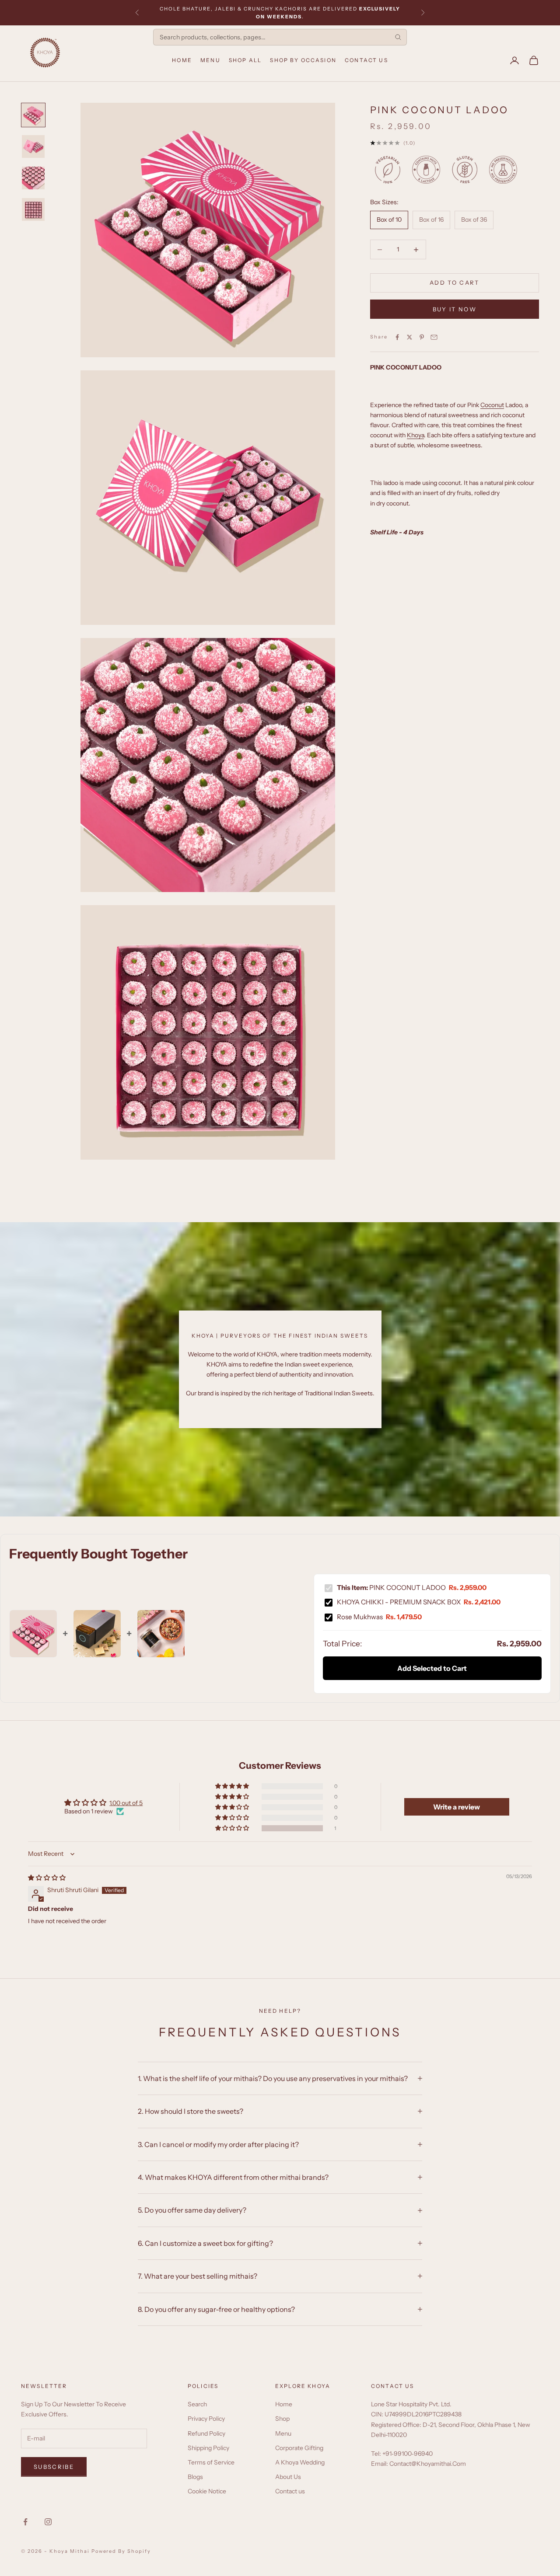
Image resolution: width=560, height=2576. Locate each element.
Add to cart (455, 283)
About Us (288, 2477)
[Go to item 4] (33, 209)
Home (182, 60)
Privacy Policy (206, 2419)
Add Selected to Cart (432, 1668)
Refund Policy (206, 2433)
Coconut (492, 405)
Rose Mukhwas (379, 1617)
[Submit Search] (398, 37)
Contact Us (366, 60)
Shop (282, 2419)
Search (197, 2404)
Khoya (415, 436)
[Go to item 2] (33, 146)
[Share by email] (434, 337)
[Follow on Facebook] (25, 2522)
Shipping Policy (208, 2448)
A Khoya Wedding (300, 2462)
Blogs (195, 2477)
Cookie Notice (207, 2491)
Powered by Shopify (121, 2551)
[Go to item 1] (33, 115)
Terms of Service (211, 2462)
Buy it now (455, 309)
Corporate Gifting (299, 2448)
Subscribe (54, 2467)
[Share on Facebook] (397, 337)
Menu (210, 60)
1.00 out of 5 (126, 1803)
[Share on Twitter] (409, 337)
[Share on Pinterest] (422, 337)
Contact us (290, 2491)
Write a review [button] (457, 1807)
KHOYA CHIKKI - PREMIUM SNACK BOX (419, 1602)
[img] (47, 1878)
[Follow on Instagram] (48, 2522)
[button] (233, 1828)
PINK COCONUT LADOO (412, 1588)
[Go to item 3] (33, 178)
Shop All (245, 60)
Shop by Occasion (303, 60)
